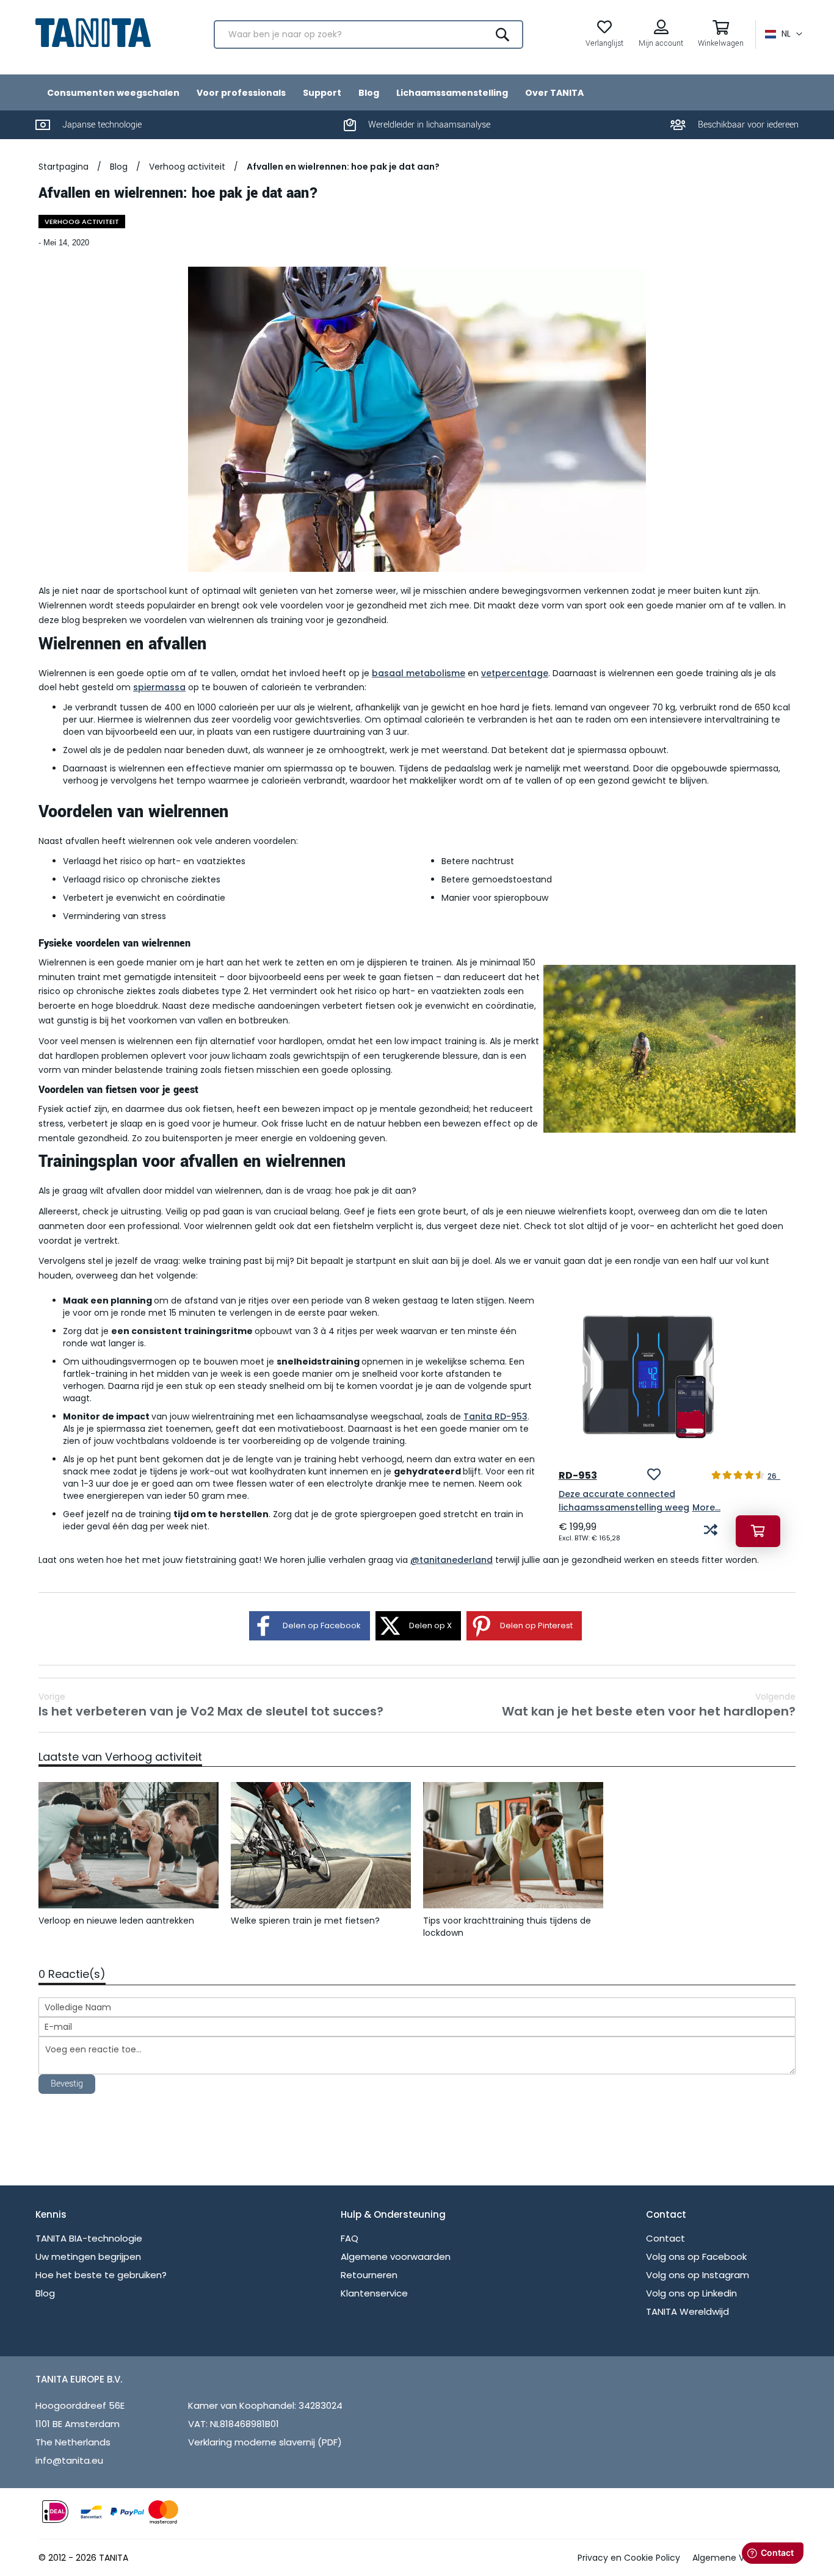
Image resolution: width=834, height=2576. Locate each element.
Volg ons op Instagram (698, 2275)
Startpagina (63, 167)
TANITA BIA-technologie (89, 2238)
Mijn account (661, 43)
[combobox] (368, 34)
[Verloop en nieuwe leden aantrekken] (129, 1845)
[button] (784, 34)
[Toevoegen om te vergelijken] (711, 1531)
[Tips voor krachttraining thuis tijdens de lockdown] (513, 1845)
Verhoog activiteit (187, 167)
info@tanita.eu (69, 2460)
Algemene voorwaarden (396, 2257)
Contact (665, 2238)
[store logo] (93, 33)
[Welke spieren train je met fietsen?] (321, 1845)
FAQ (350, 2238)
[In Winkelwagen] (758, 1531)
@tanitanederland (451, 1560)
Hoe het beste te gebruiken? (101, 2275)
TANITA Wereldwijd (687, 2311)
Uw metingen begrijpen (88, 2257)
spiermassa (159, 687)
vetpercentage (515, 673)
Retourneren (369, 2275)
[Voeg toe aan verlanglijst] (654, 1476)
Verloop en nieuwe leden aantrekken (116, 1921)
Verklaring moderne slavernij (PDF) (265, 2442)
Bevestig (67, 2084)
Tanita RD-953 (495, 1416)
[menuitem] (113, 92)
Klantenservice (374, 2293)
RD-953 (578, 1475)
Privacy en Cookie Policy (629, 2558)
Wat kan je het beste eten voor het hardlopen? (649, 1705)
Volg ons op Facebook (696, 2257)
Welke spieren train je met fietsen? (305, 1921)
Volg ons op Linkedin (691, 2293)
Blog (119, 167)
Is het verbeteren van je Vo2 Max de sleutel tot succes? (211, 1705)
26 (774, 1476)
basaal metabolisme (419, 673)
